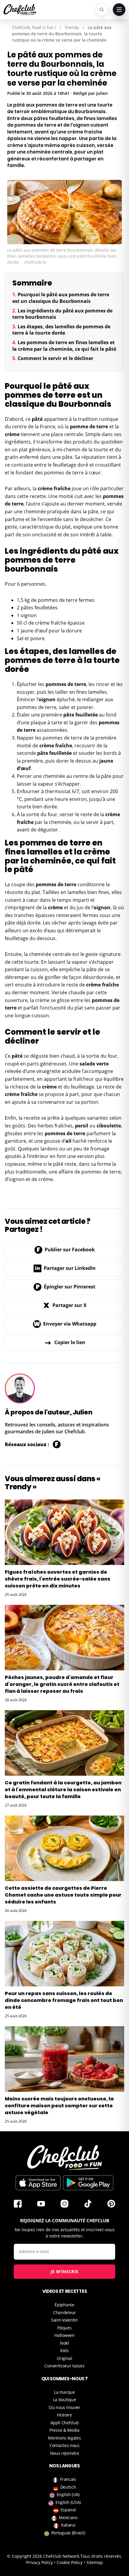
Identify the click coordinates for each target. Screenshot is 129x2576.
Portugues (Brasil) (68, 2533)
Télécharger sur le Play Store (88, 2183)
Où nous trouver (64, 2407)
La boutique (65, 2400)
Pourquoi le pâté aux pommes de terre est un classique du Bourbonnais (61, 298)
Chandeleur (64, 2312)
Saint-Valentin (64, 2320)
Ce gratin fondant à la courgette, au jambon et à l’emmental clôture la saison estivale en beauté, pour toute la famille (63, 1790)
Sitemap (95, 2562)
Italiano (68, 2525)
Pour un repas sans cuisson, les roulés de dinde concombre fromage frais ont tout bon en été (64, 2000)
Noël (64, 2343)
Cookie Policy (70, 2562)
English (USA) (68, 2502)
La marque (64, 2392)
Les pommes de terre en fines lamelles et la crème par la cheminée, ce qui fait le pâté (64, 346)
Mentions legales (64, 2438)
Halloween (64, 2335)
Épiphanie (64, 2305)
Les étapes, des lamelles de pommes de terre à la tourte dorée (61, 330)
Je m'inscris (65, 2271)
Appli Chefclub (65, 2423)
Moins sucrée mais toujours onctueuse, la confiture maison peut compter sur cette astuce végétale (59, 2106)
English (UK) (68, 2494)
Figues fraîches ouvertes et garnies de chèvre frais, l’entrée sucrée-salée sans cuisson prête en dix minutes (58, 1579)
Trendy (72, 27)
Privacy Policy (39, 2562)
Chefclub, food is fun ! (34, 27)
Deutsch (68, 2487)
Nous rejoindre (65, 2453)
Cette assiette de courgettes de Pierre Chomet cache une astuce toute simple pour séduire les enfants (63, 1895)
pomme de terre (89, 426)
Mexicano (68, 2517)
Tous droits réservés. (101, 2556)
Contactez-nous (64, 2445)
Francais (68, 2479)
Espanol (68, 2510)
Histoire (64, 2415)
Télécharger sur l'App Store (38, 2183)
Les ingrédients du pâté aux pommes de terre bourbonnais (62, 314)
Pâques (64, 2328)
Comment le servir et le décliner (55, 358)
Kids (64, 2350)
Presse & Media (64, 2430)
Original (64, 2358)
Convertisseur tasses (64, 2366)
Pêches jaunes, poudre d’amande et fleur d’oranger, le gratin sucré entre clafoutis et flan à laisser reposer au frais (62, 1684)
